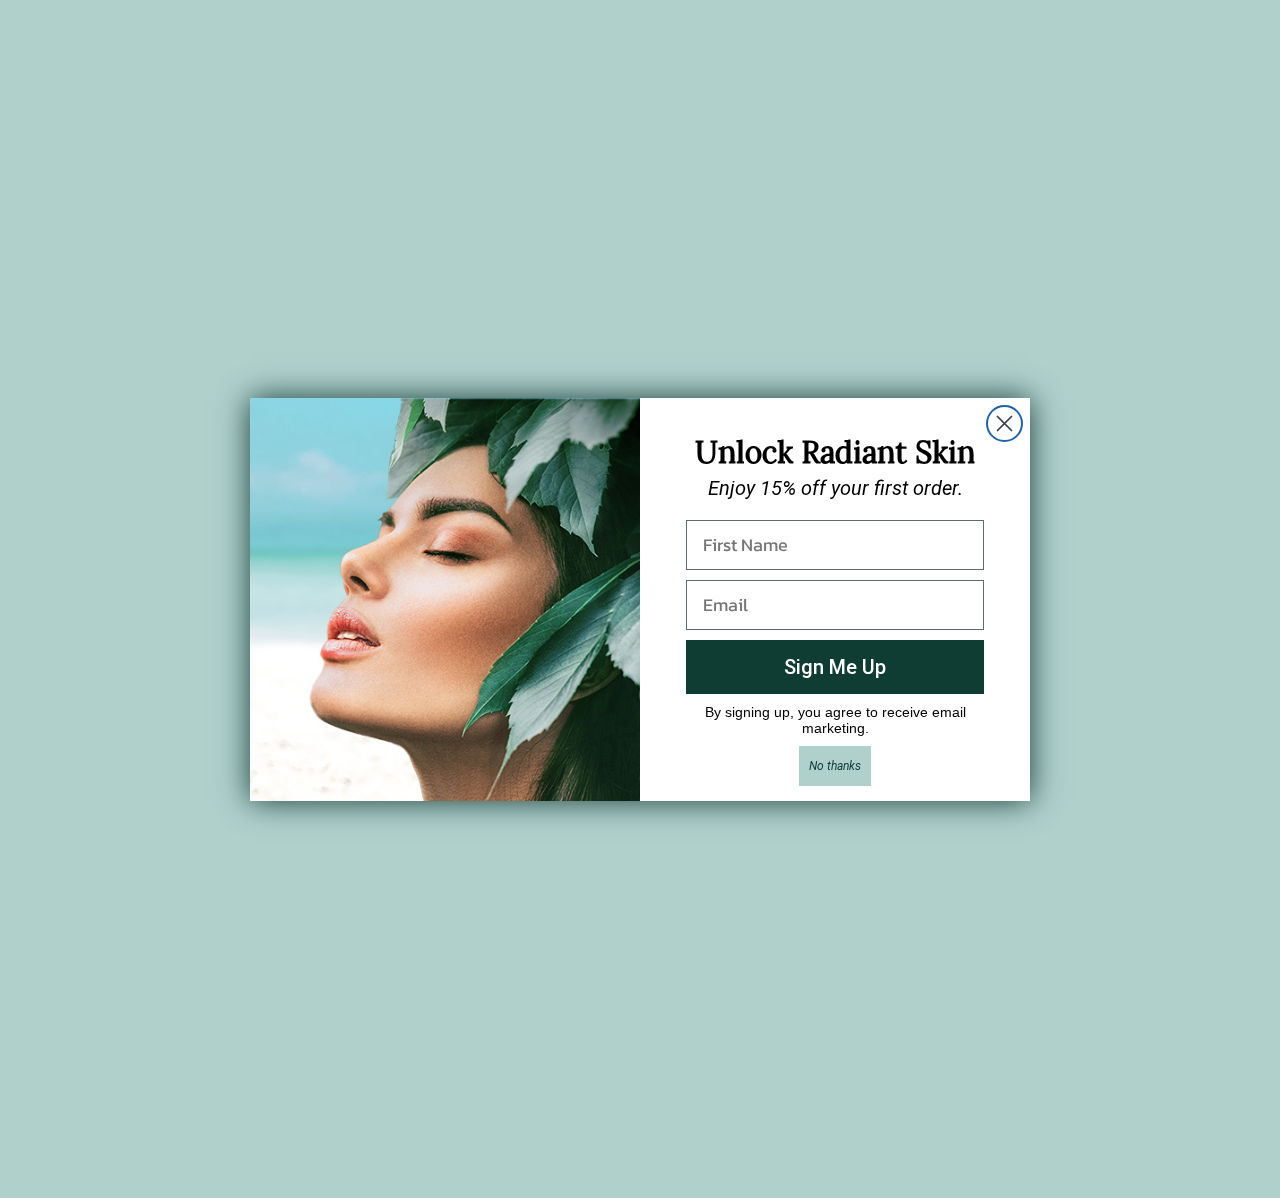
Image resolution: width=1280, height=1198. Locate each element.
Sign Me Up (835, 667)
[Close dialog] (1004, 423)
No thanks (835, 766)
